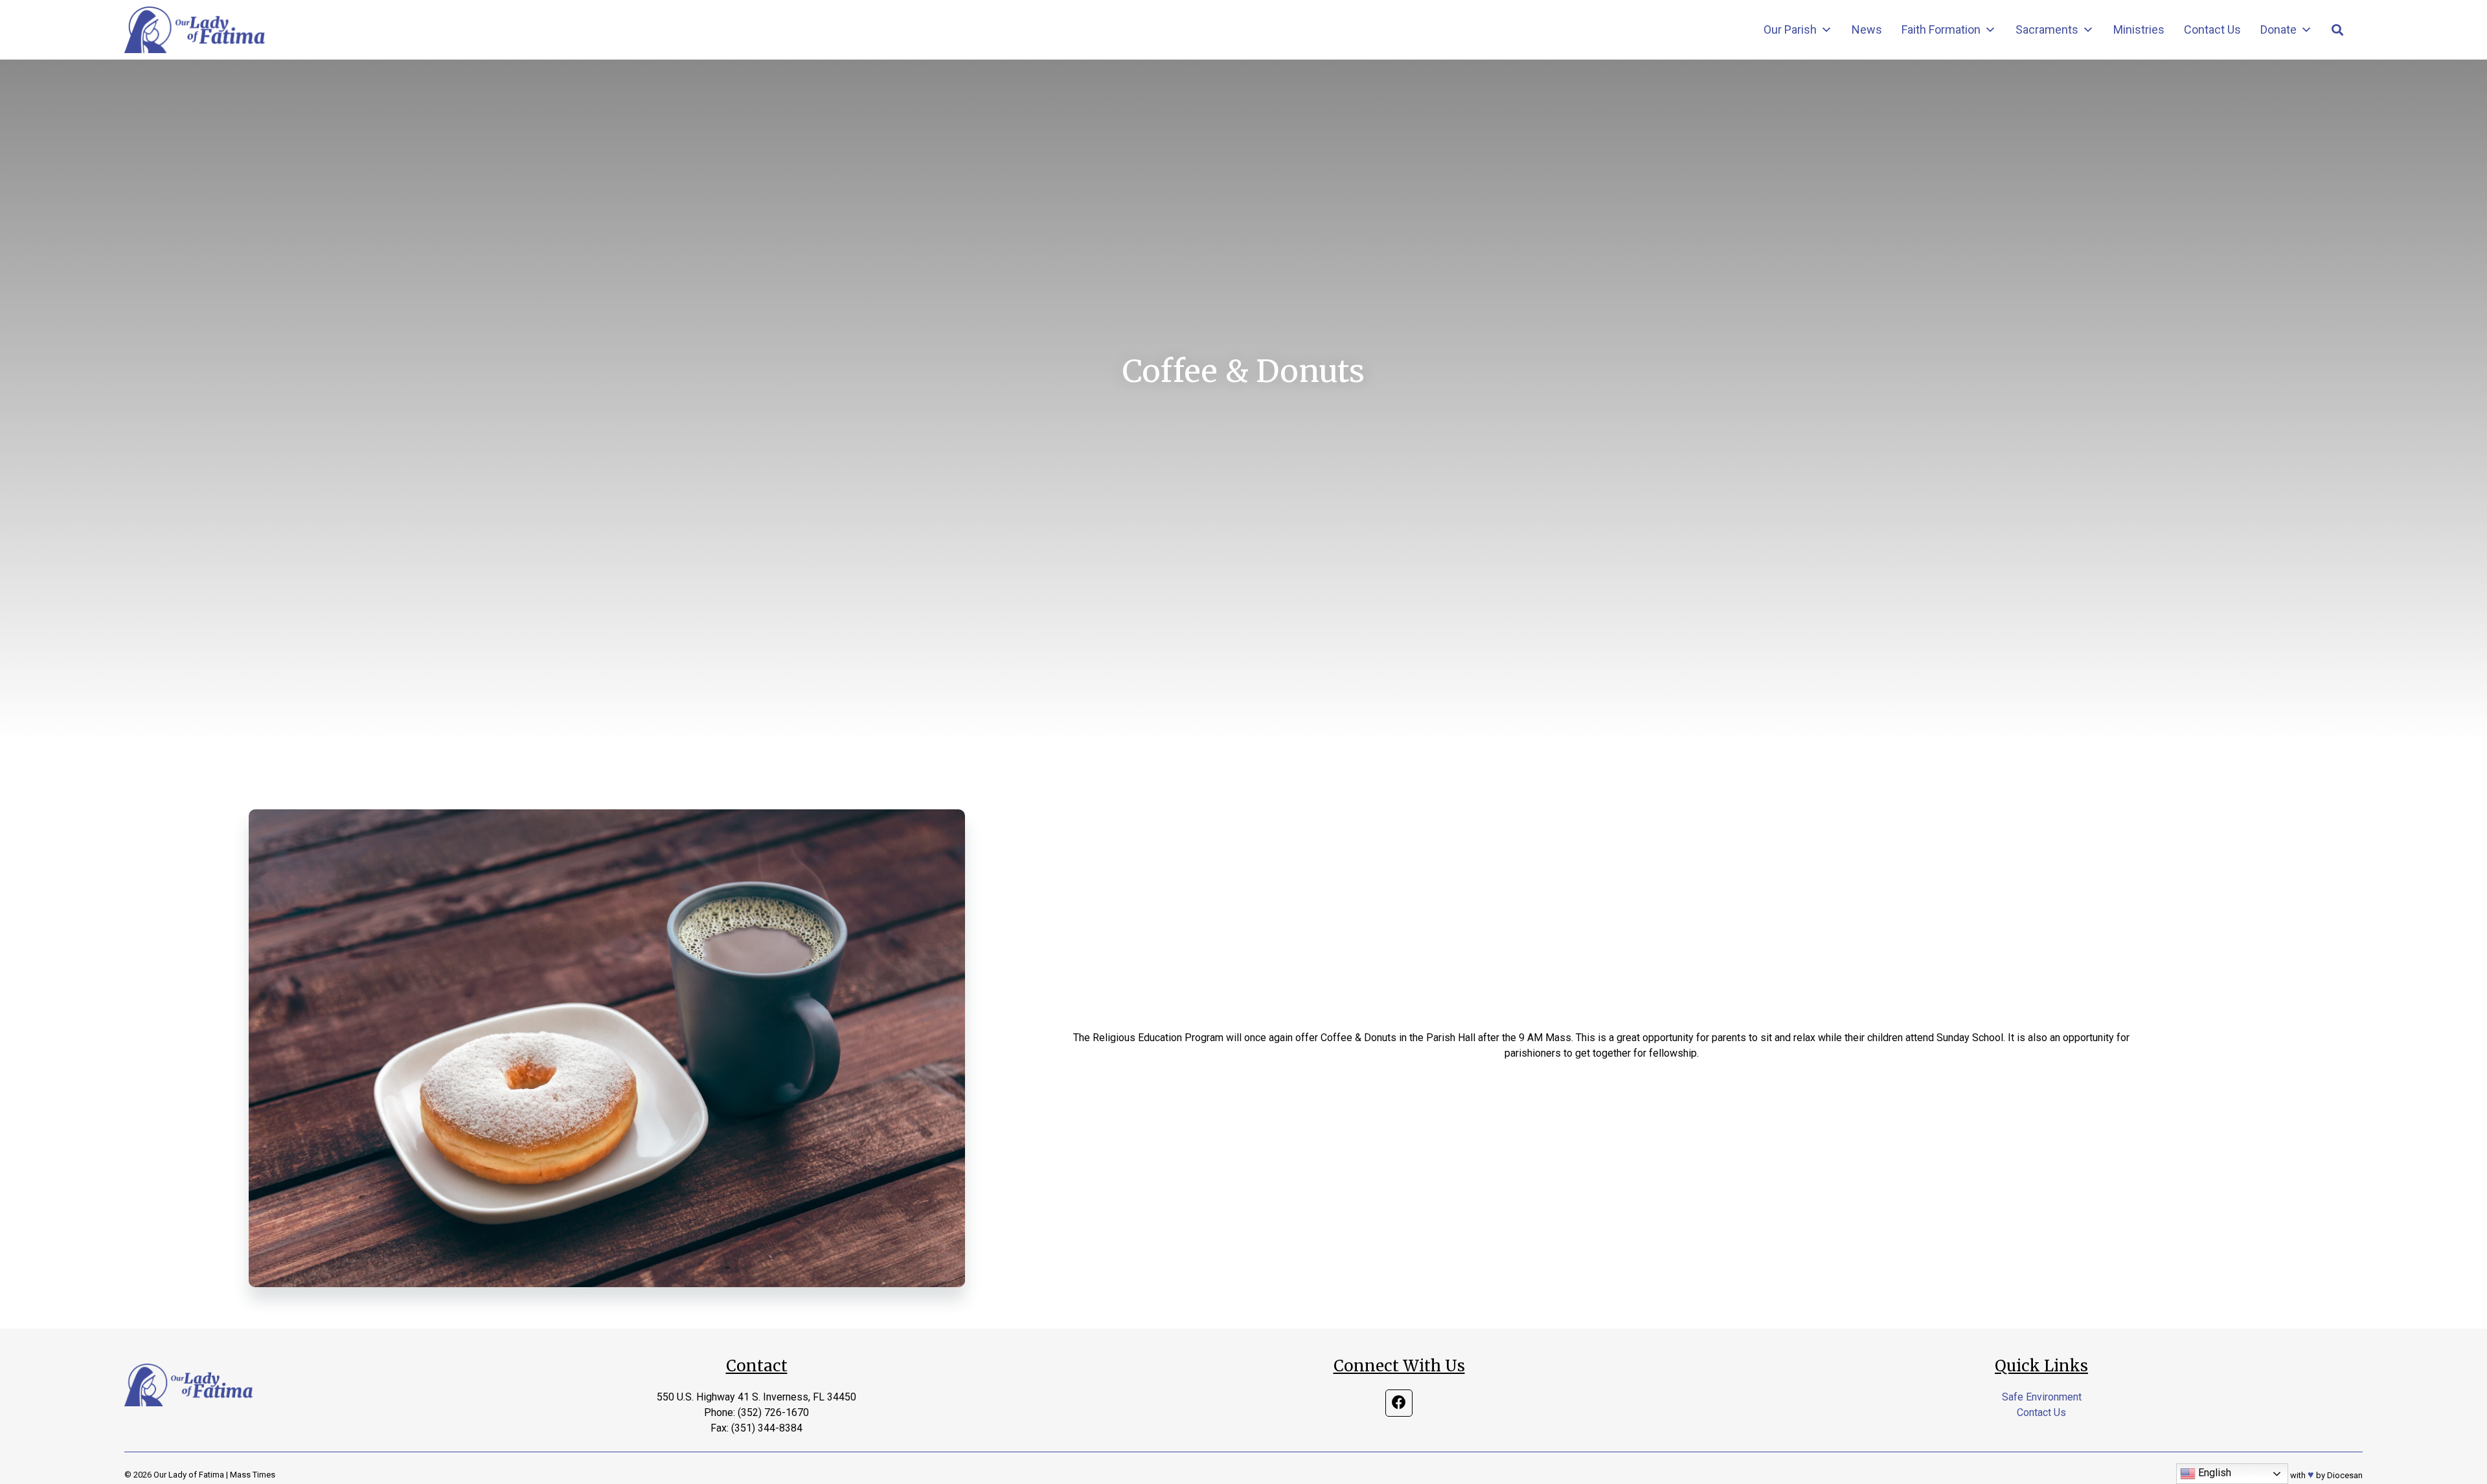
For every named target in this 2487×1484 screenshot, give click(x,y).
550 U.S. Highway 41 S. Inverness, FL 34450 (756, 1397)
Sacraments (2047, 29)
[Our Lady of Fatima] (195, 30)
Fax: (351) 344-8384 (756, 1428)
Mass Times (253, 1475)
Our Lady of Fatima (189, 1475)
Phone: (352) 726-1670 (756, 1412)
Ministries (2139, 29)
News (1867, 29)
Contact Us (2212, 29)
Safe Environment (2042, 1397)
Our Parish (1790, 29)
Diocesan (2345, 1475)
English (2213, 1473)
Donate (2278, 29)
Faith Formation (1941, 29)
